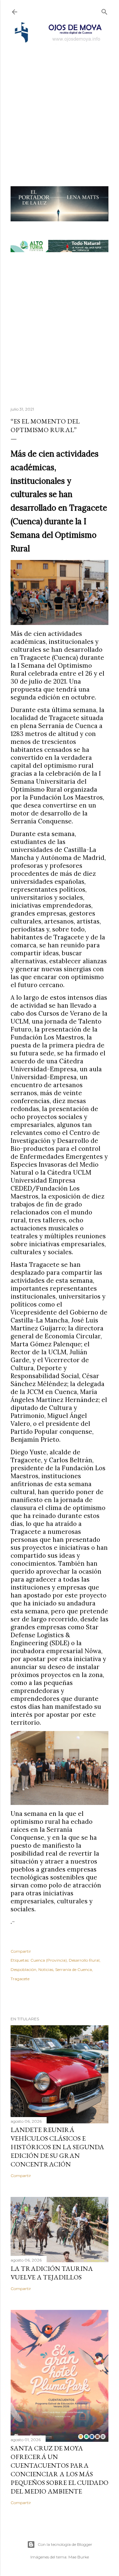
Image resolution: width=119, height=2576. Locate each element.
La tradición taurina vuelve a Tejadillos (52, 2273)
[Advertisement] (59, 106)
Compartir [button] (21, 1951)
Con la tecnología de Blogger (65, 2544)
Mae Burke (79, 2557)
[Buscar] (104, 10)
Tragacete (20, 1979)
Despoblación (23, 1969)
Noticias (46, 1969)
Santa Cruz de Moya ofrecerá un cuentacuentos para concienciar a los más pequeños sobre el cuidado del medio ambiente (59, 2470)
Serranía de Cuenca (74, 1969)
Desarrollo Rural (84, 1960)
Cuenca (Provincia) (49, 1960)
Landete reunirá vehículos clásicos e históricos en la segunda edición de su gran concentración (57, 2147)
